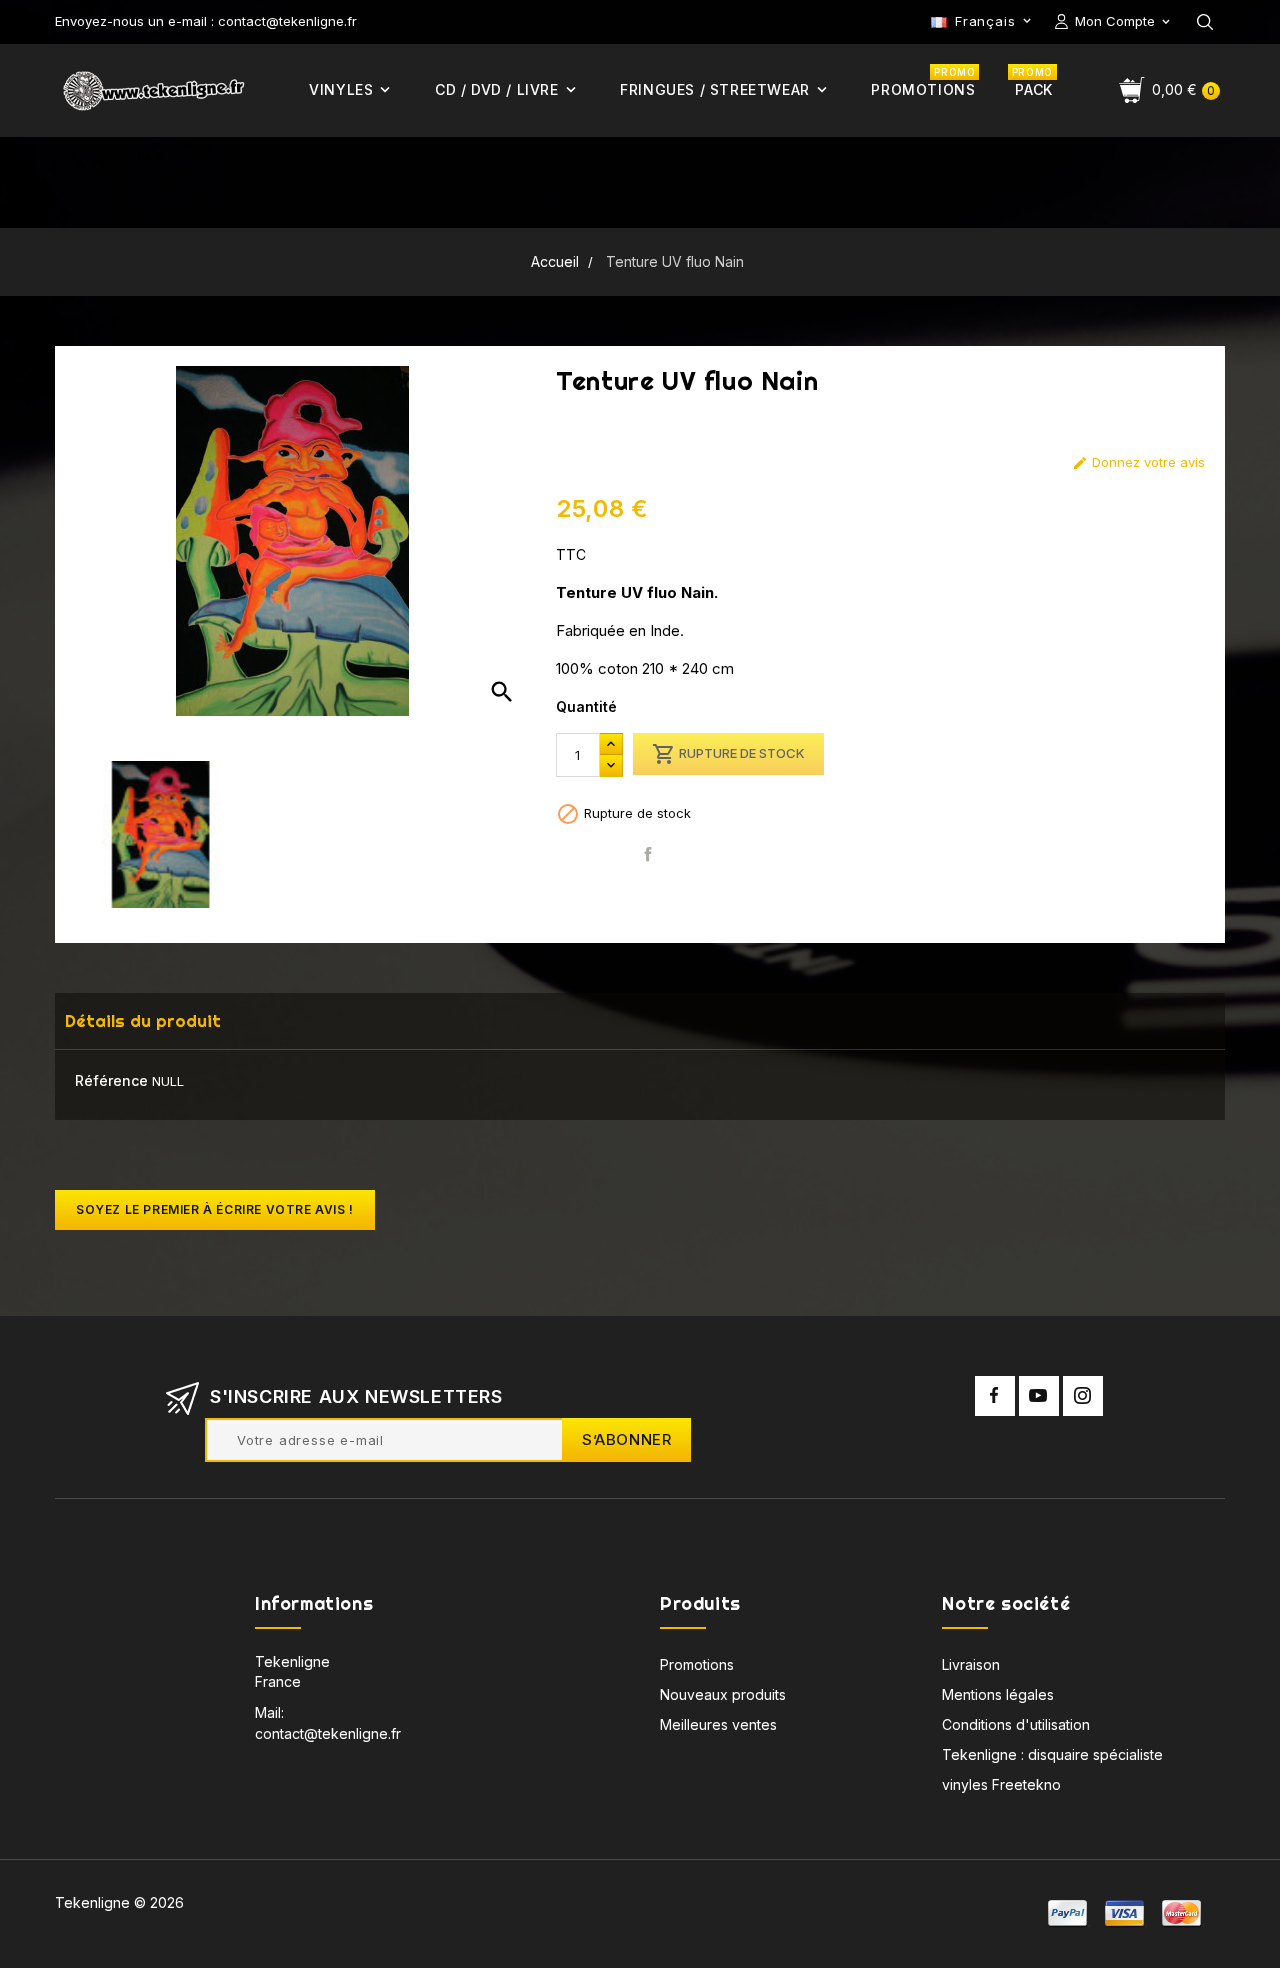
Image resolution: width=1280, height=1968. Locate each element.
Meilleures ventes (718, 1724)
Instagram (1083, 1396)
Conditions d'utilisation (1016, 1724)
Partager (647, 854)
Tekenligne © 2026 (119, 1902)
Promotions (697, 1664)
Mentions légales (998, 1694)
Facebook (995, 1396)
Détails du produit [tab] (143, 1020)
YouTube (1039, 1396)
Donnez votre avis (1138, 462)
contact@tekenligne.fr (328, 1733)
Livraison (971, 1664)
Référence (111, 1080)
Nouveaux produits (723, 1694)
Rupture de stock (728, 754)
